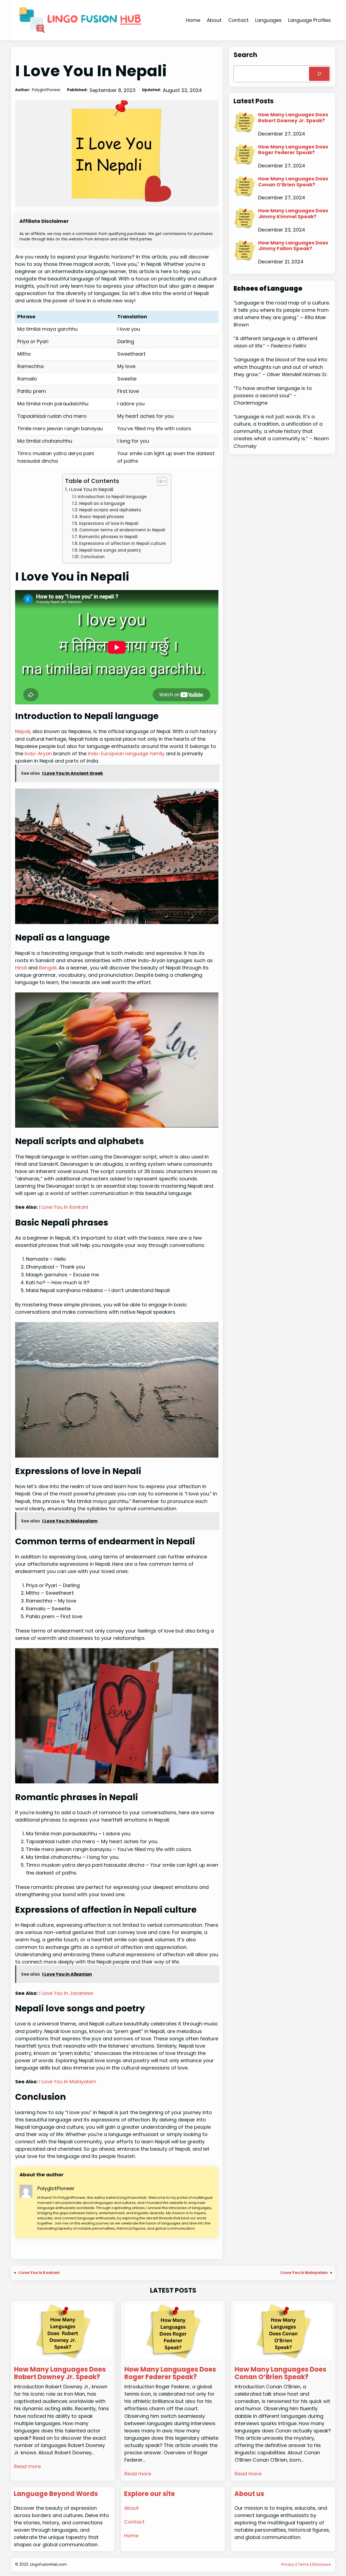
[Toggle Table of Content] (159, 481)
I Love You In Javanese (66, 1993)
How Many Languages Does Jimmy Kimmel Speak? (293, 213)
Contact (134, 2522)
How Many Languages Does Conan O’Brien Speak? (293, 182)
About (132, 2508)
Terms (303, 2565)
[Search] (319, 74)
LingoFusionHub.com (48, 2565)
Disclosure (322, 2565)
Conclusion (93, 557)
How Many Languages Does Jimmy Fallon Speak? (293, 246)
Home (193, 20)
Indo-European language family (126, 754)
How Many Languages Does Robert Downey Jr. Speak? (293, 117)
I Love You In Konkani (64, 1207)
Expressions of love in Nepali (109, 523)
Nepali (23, 731)
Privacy (288, 2565)
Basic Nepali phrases (102, 517)
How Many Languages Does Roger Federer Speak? (293, 150)
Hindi (21, 968)
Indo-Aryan (38, 754)
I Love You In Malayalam (68, 2082)
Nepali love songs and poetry (110, 550)
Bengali (48, 968)
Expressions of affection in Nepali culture (122, 543)
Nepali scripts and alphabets (110, 510)
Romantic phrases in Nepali (108, 537)
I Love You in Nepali (91, 489)
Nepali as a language (102, 503)
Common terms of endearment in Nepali (122, 530)
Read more (27, 2466)
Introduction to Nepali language (112, 497)
